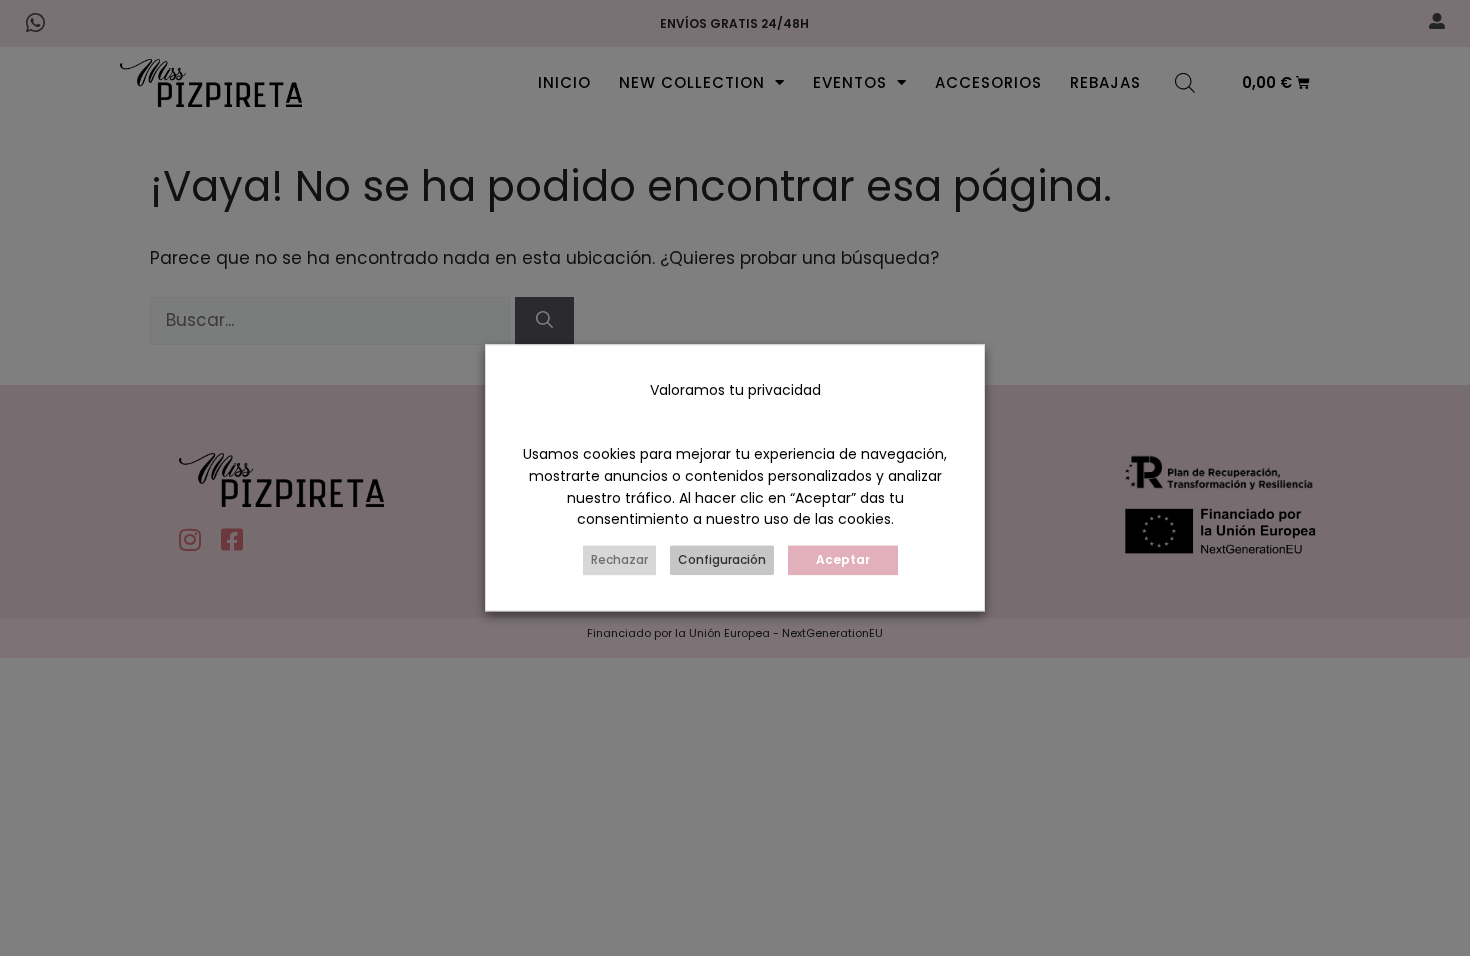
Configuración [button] (722, 560)
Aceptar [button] (843, 560)
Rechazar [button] (619, 560)
